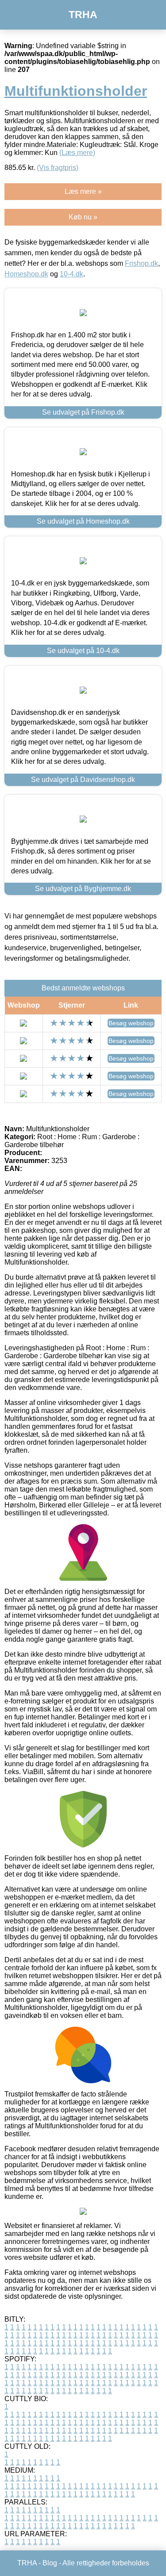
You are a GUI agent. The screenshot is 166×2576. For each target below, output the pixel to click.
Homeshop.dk (26, 274)
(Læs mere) (77, 153)
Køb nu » (83, 217)
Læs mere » (83, 191)
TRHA (83, 15)
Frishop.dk (141, 263)
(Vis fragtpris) (58, 168)
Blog (50, 2563)
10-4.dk (71, 274)
